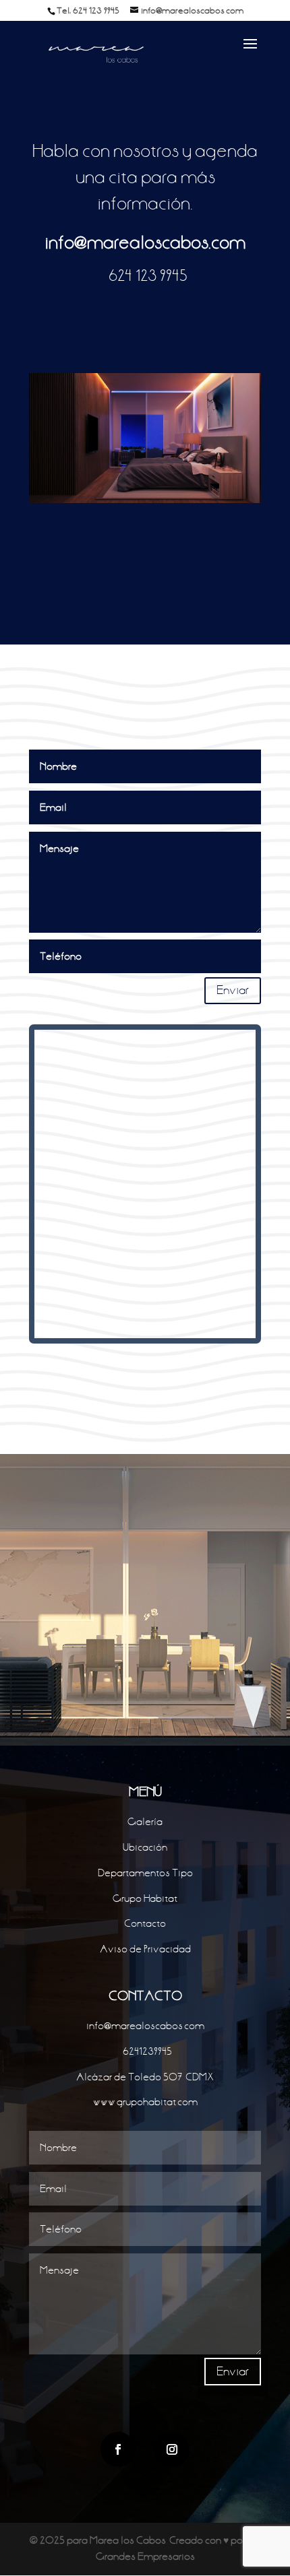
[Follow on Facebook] (118, 2449)
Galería (145, 1822)
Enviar (233, 990)
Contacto (145, 1923)
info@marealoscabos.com (145, 243)
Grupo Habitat (145, 1898)
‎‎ (145, 276)
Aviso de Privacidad (145, 1949)
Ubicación (145, 1847)
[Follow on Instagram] (172, 2449)
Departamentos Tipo (145, 1873)
